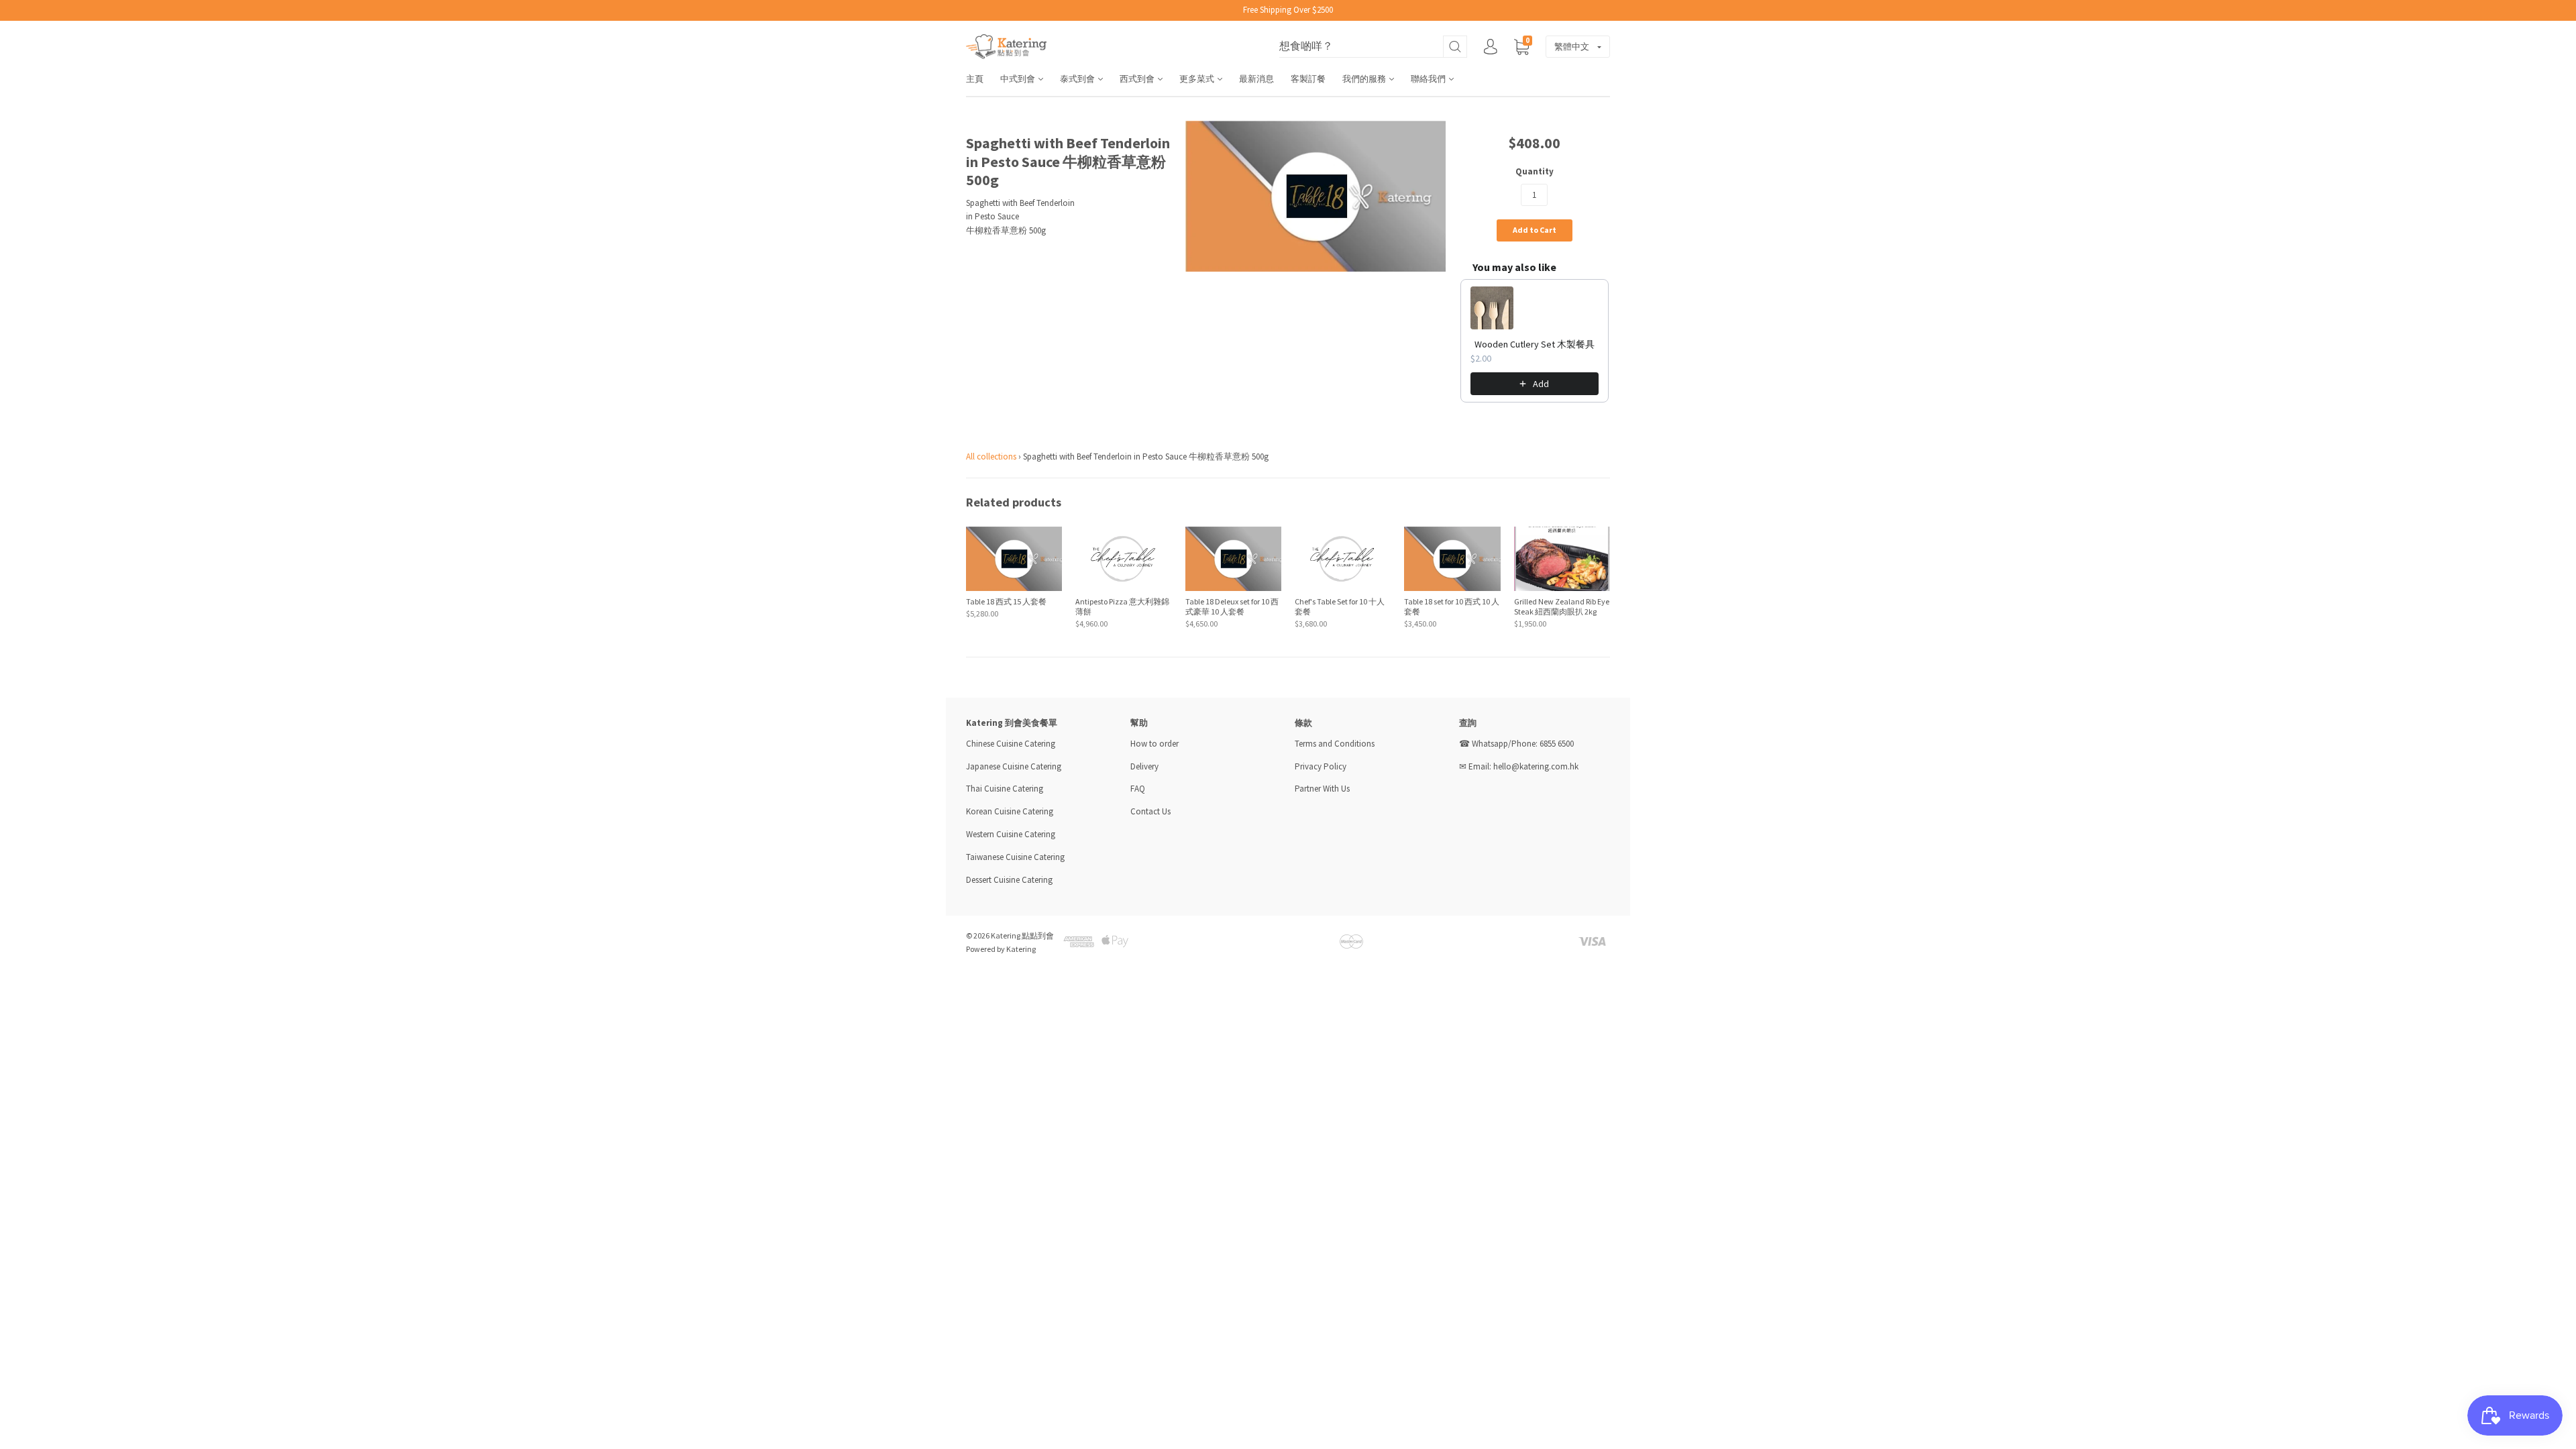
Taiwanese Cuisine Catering (1015, 857)
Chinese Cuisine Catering (1011, 744)
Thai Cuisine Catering (1005, 789)
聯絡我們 (1429, 79)
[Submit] (1455, 47)
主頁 (975, 79)
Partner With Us (1322, 789)
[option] (1316, 196)
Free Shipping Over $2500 (1288, 10)
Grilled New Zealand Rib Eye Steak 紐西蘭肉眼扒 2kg (1562, 606)
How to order (1155, 744)
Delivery (1145, 766)
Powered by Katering (1001, 949)
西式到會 (1138, 79)
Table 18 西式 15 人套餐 (1006, 601)
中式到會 (1019, 79)
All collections (991, 457)
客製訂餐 (1308, 79)
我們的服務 (1365, 79)
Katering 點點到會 (1022, 935)
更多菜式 (1198, 79)
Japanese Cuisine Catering (1014, 766)
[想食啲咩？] (1373, 47)
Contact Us (1150, 811)
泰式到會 (1078, 79)
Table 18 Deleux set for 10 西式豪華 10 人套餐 (1232, 606)
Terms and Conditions (1335, 744)
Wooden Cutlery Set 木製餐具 (1535, 344)
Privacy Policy (1321, 766)
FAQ (1138, 789)
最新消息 (1256, 79)
